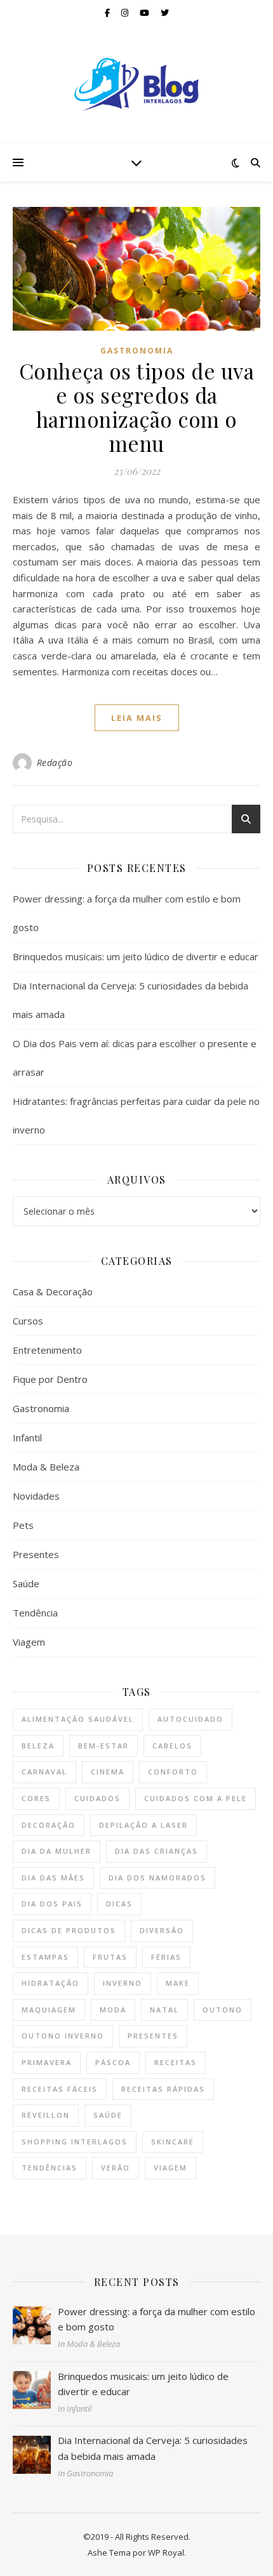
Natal (164, 2010)
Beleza (38, 1746)
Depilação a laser (143, 1825)
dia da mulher (57, 1851)
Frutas (110, 1957)
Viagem (29, 1642)
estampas (45, 1957)
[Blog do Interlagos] (136, 84)
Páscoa (113, 2062)
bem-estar (103, 1746)
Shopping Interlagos (75, 2142)
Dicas (119, 1904)
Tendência (35, 1613)
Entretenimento (47, 1350)
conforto (173, 1772)
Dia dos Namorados (157, 1878)
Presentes (36, 1554)
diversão (162, 1930)
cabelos (172, 1746)
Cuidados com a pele (196, 1798)
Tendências (50, 2168)
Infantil (27, 1437)
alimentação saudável (78, 1719)
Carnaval (44, 1772)
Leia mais (137, 718)
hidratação (50, 1983)
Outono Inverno (63, 2036)
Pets (23, 1525)
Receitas (176, 2062)
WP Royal (166, 2553)
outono (223, 2010)
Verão (116, 2168)
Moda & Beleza (46, 1467)
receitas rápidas (163, 2089)
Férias (166, 1957)
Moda (113, 2010)
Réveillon (46, 2115)
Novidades (36, 1496)
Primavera (47, 2062)
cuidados (97, 1798)
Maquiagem (49, 2010)
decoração (49, 1825)
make (178, 1983)
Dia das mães (53, 1878)
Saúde (26, 1583)
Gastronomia (137, 351)
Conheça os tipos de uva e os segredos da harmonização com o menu (137, 407)
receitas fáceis (60, 2089)
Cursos (28, 1321)
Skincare (173, 2142)
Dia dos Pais (52, 1904)
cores (36, 1798)
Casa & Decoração (53, 1291)
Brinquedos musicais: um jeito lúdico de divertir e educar (136, 956)
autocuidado (190, 1719)
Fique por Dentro (50, 1379)
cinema (108, 1772)
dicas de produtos (69, 1930)
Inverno (123, 1983)
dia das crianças (156, 1851)
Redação (55, 763)
